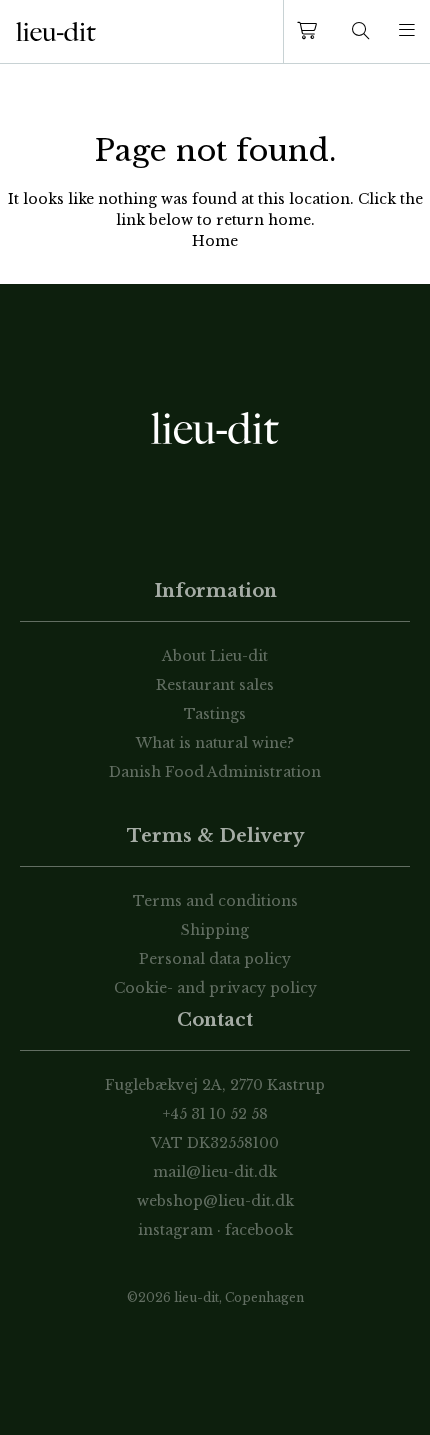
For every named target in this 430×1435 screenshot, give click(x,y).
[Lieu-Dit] (56, 32)
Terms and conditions (215, 901)
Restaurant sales (215, 685)
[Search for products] (361, 31)
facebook (259, 1230)
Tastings (215, 714)
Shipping (215, 930)
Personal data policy (215, 959)
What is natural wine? (215, 743)
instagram (175, 1230)
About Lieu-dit (215, 656)
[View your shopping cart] (311, 31)
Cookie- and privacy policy (215, 988)
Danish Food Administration (215, 772)
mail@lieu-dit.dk (215, 1172)
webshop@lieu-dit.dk (215, 1201)
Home (215, 241)
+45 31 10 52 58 (215, 1114)
